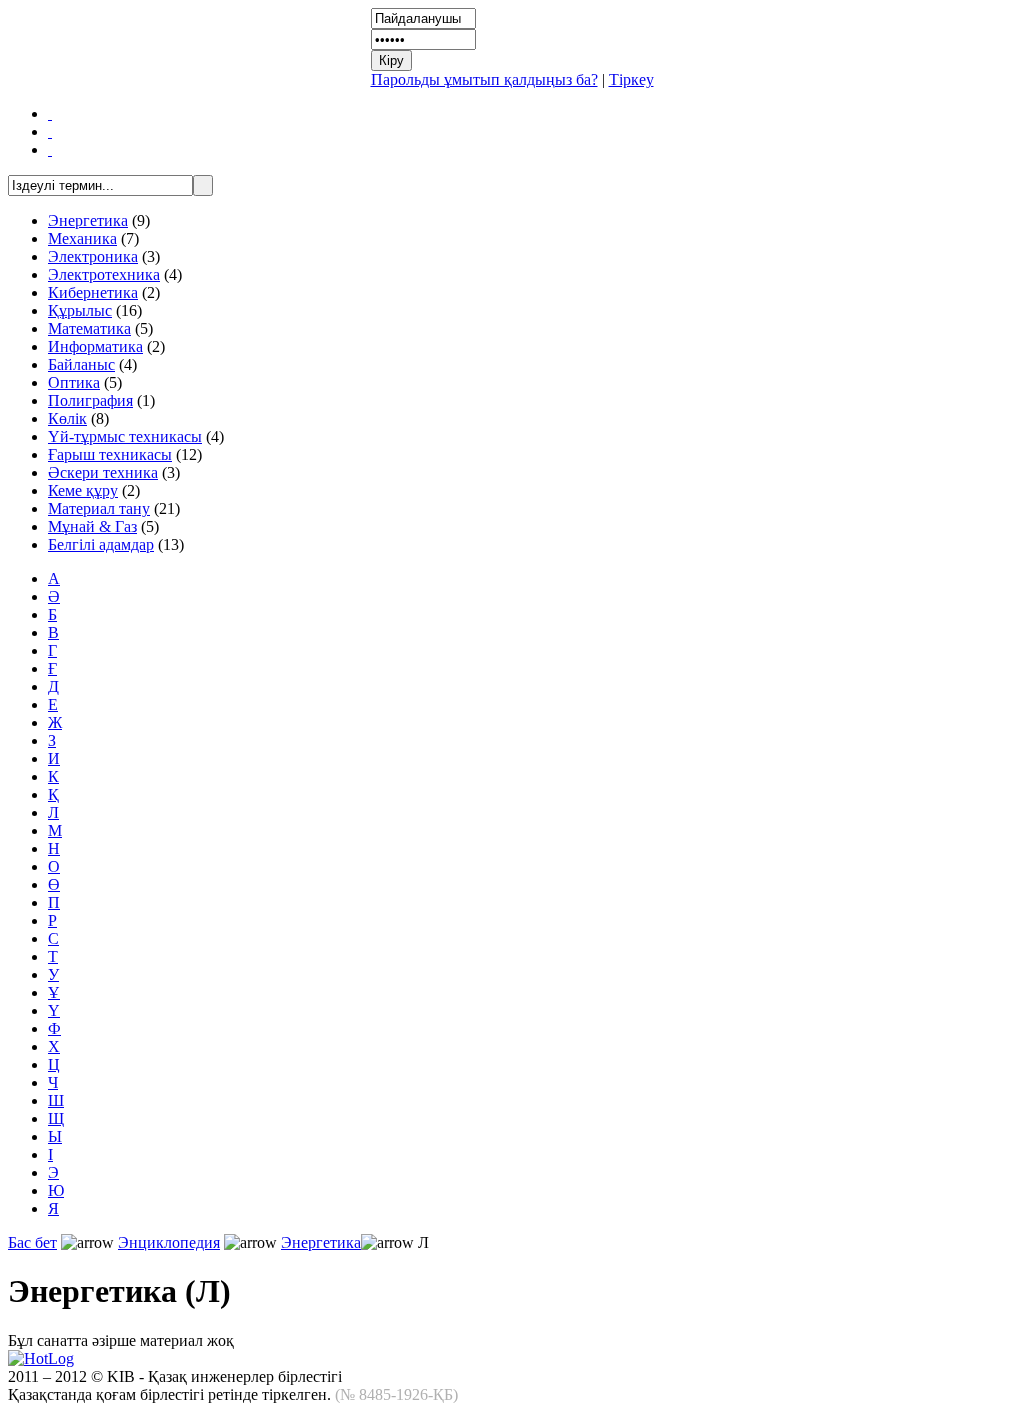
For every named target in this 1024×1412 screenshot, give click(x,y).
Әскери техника (103, 472)
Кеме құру (83, 490)
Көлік (67, 418)
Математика (89, 328)
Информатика (95, 346)
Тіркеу (631, 79)
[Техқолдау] (50, 149)
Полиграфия (90, 400)
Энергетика (88, 220)
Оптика (74, 382)
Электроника (93, 256)
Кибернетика (93, 292)
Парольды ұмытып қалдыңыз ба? (484, 79)
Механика (82, 238)
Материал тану (99, 508)
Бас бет (32, 1242)
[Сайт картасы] (50, 131)
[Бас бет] (50, 113)
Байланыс (81, 364)
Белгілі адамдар (101, 544)
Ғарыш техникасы (110, 454)
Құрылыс (80, 310)
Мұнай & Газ (92, 526)
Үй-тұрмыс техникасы (125, 436)
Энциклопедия (169, 1242)
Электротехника (104, 274)
